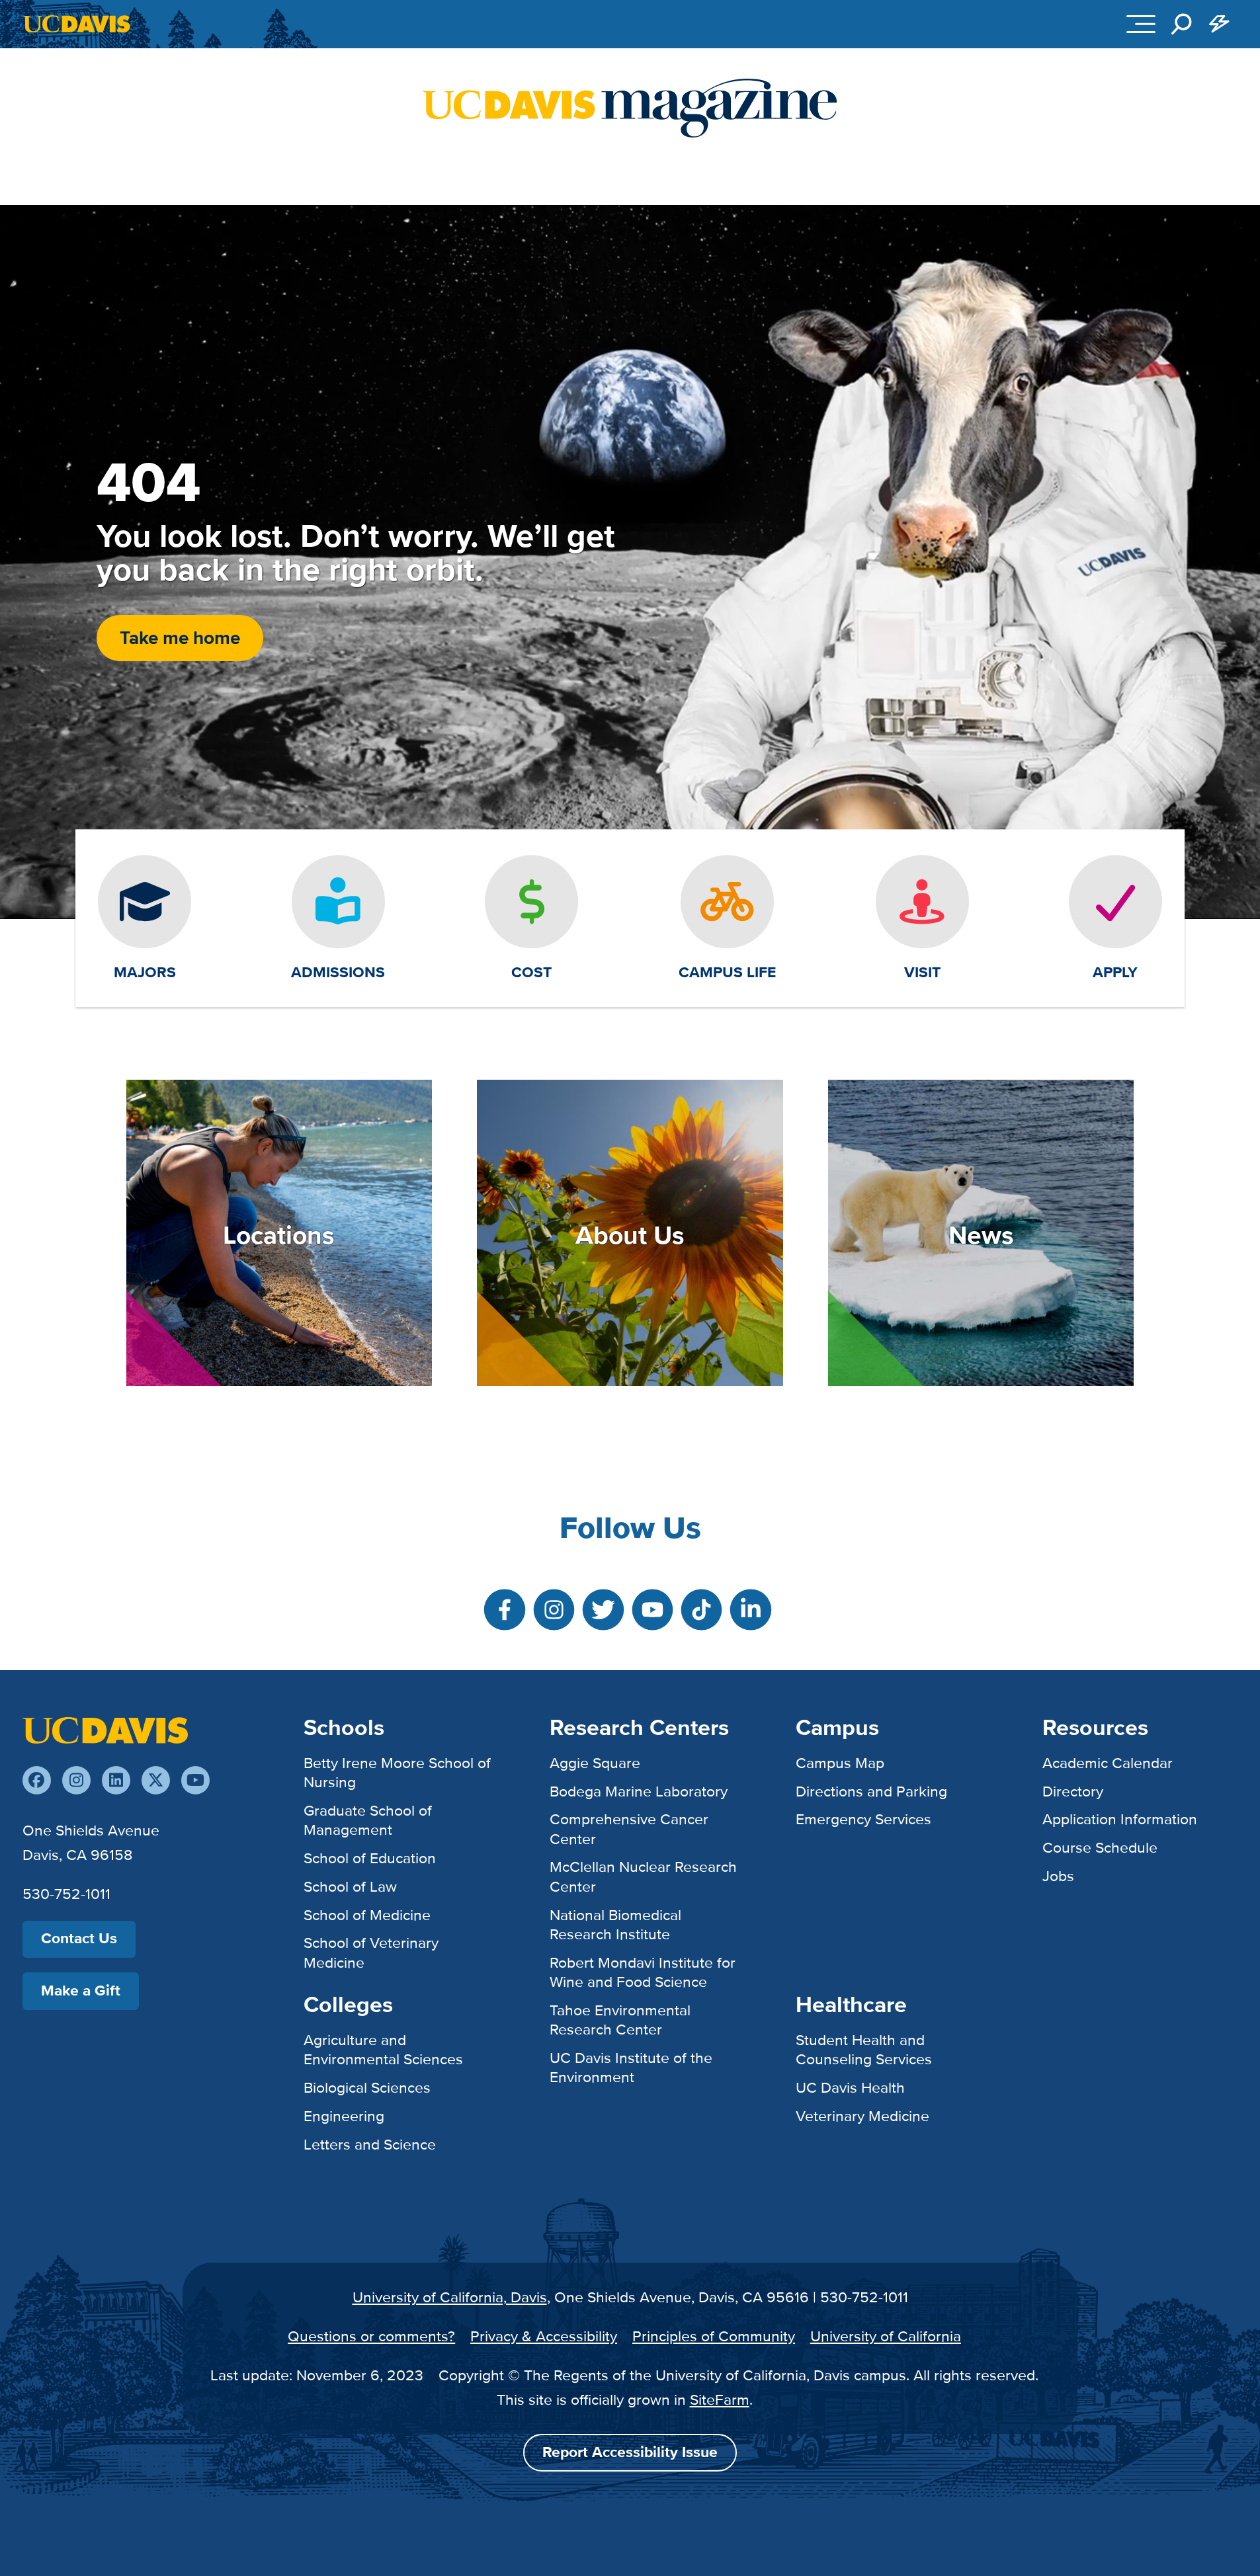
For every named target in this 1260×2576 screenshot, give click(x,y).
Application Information (1120, 1819)
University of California (886, 2336)
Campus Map (840, 1763)
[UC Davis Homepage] (76, 24)
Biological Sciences (367, 2087)
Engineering (344, 2116)
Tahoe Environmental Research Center (620, 2020)
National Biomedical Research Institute (615, 1924)
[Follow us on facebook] (37, 1780)
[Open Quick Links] (1219, 24)
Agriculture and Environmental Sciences (383, 2049)
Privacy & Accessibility (544, 2336)
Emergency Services (863, 1819)
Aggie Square (595, 1763)
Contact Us (79, 1938)
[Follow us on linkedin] (116, 1780)
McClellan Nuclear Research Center (643, 1876)
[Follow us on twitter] (156, 1780)
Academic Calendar (1108, 1763)
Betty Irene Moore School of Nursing (397, 1772)
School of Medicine (367, 1915)
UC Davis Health (850, 2087)
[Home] (105, 1729)
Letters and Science (370, 2144)
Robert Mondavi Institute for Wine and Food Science (643, 1972)
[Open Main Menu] (1141, 24)
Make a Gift (81, 1991)
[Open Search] (1181, 24)
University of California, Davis (450, 2297)
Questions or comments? (371, 2336)
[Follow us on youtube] (195, 1780)
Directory (1073, 1791)
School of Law (350, 1886)
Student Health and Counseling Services (864, 2049)
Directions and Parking (871, 1791)
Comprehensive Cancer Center (629, 1829)
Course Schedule (1100, 1847)
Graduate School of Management (368, 1820)
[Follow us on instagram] (76, 1780)
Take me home (180, 638)
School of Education (370, 1858)
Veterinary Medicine (862, 2116)
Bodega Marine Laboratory (639, 1791)
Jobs (1058, 1876)
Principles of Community (714, 2336)
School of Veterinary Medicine (371, 1952)
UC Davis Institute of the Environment (631, 2067)
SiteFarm (720, 2399)
